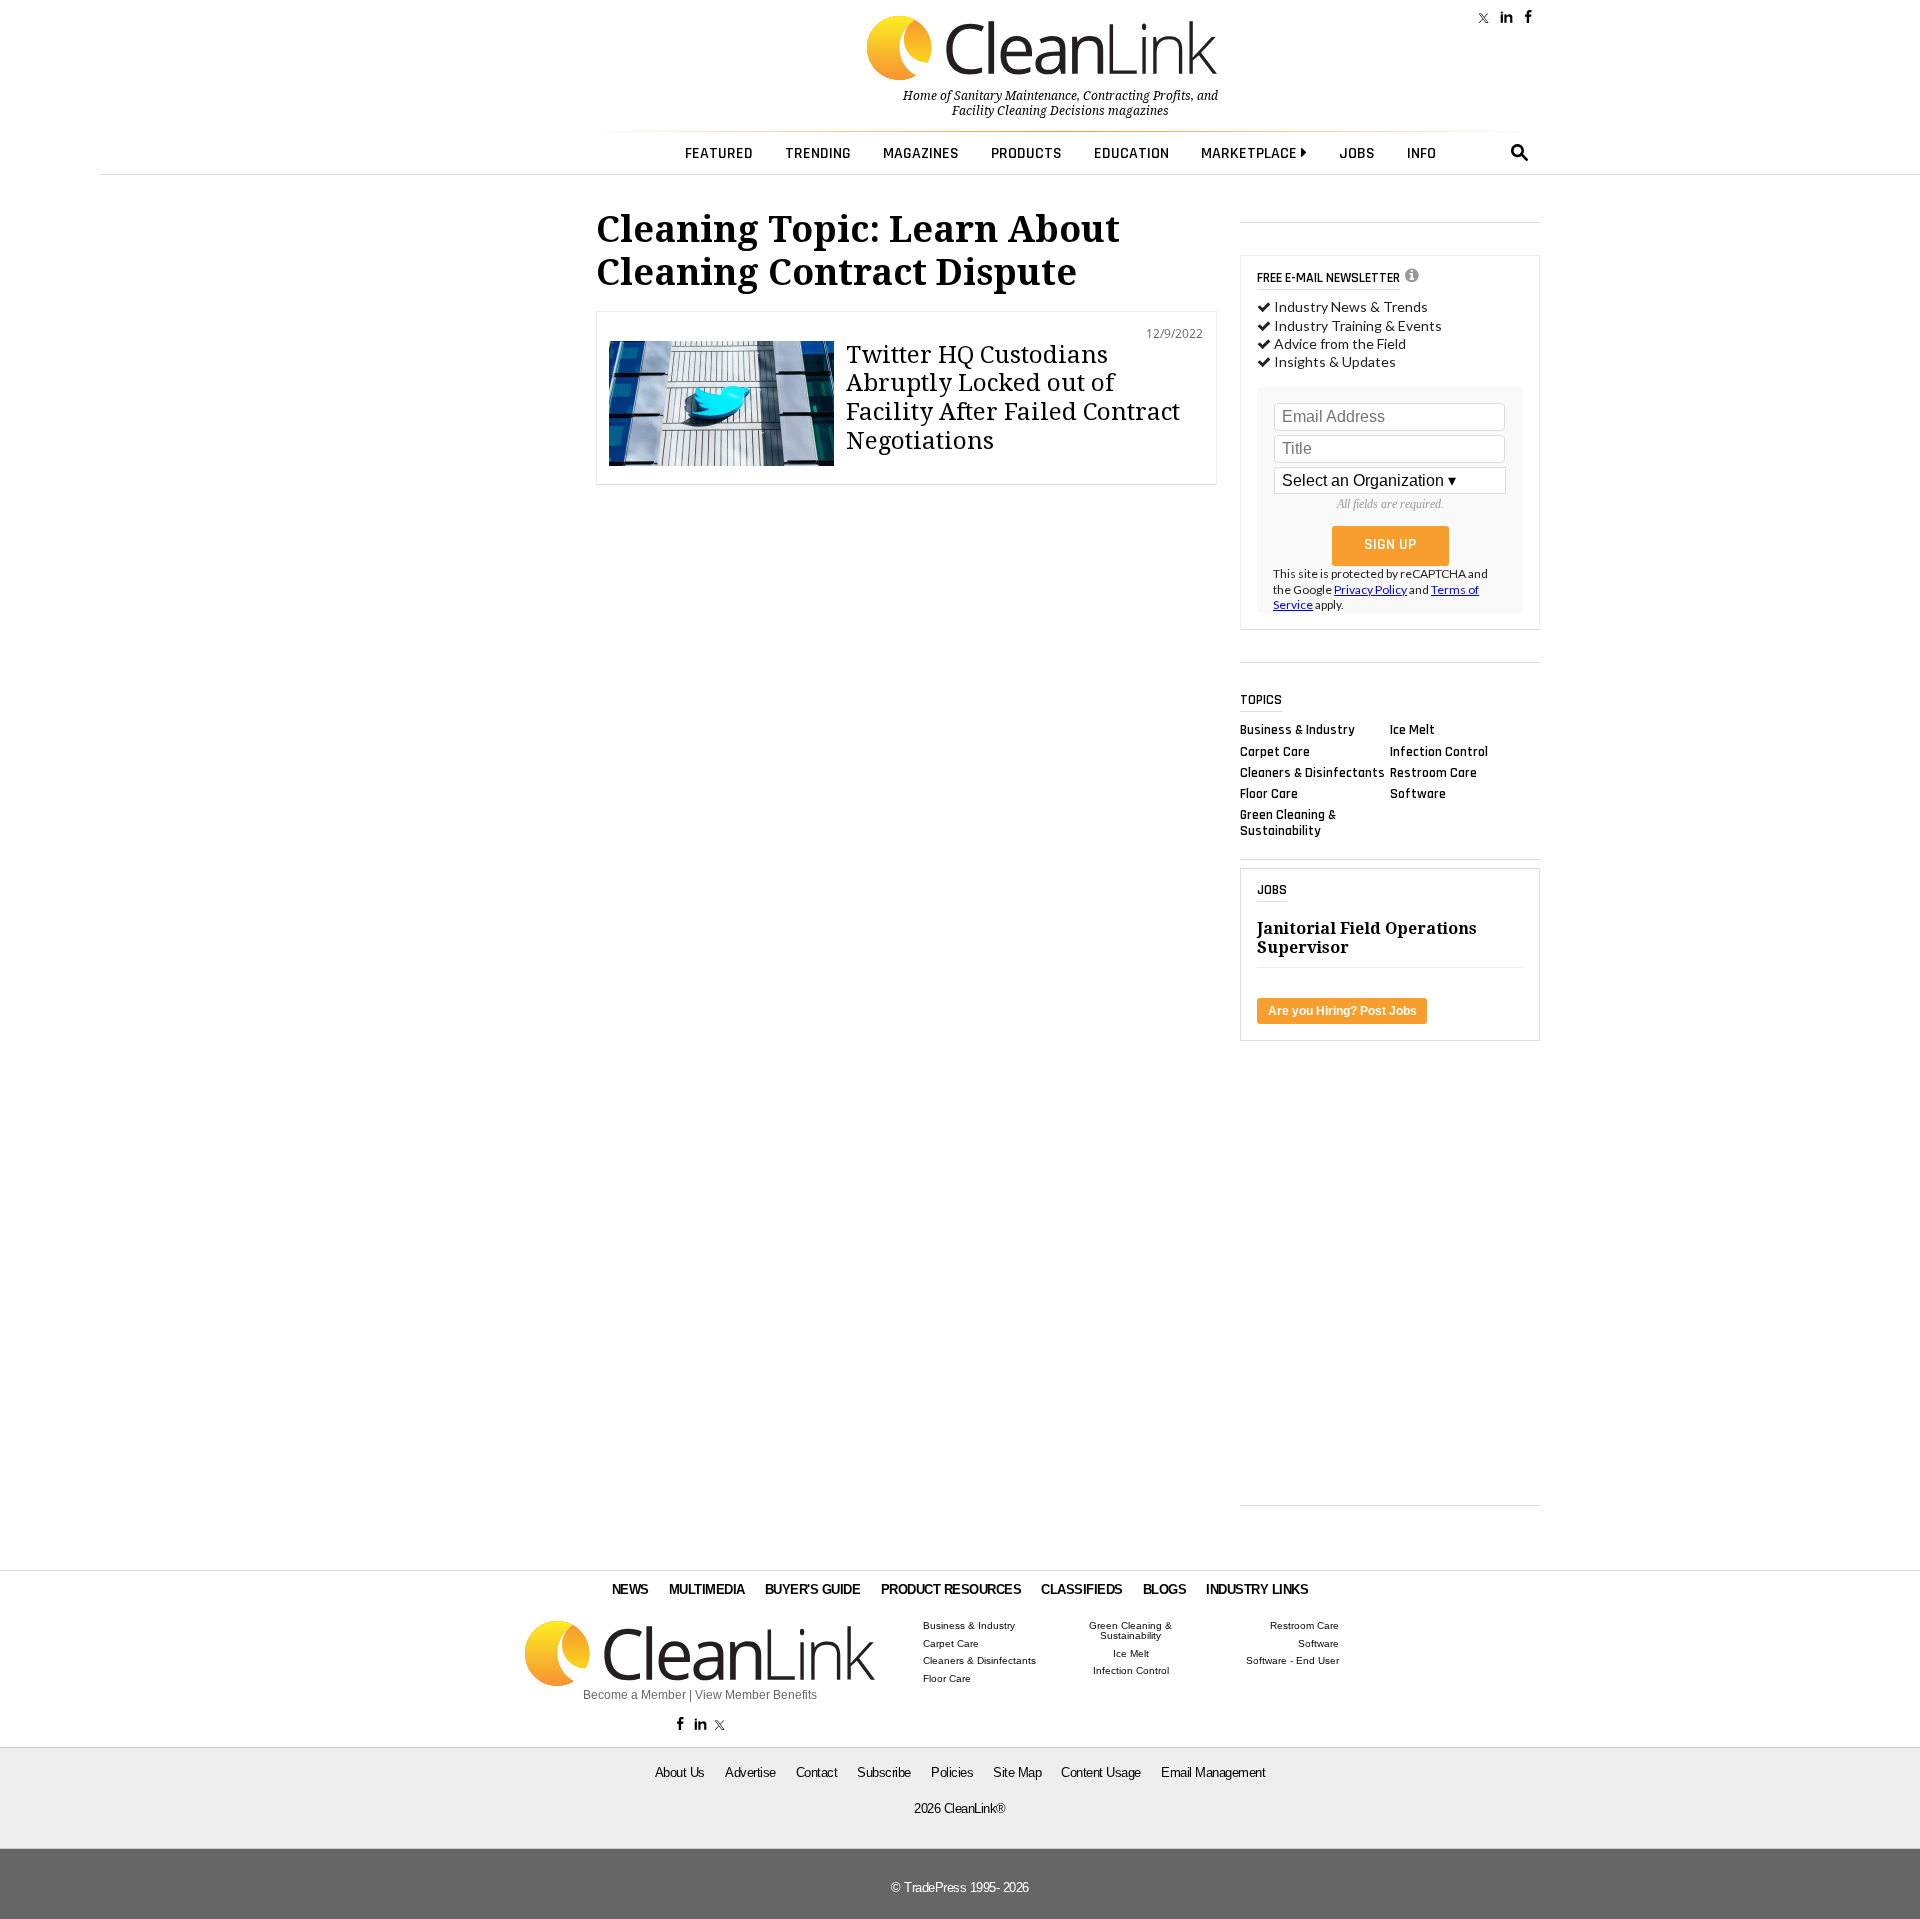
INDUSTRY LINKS (1257, 1589)
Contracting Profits (1137, 96)
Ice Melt (1412, 730)
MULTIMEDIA (707, 1589)
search (1520, 153)
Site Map (1017, 1772)
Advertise (750, 1772)
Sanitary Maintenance (1015, 96)
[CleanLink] (1042, 50)
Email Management (1213, 1772)
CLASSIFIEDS (1082, 1589)
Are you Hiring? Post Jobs (1342, 1011)
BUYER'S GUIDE (813, 1589)
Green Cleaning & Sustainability (1288, 823)
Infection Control (1439, 751)
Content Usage (1101, 1772)
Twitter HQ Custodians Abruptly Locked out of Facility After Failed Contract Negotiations (1013, 398)
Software (1418, 794)
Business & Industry (1297, 730)
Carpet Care (1275, 751)
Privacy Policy (1370, 589)
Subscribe (884, 1772)
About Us (680, 1772)
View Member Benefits (756, 1695)
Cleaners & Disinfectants (1312, 772)
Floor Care (1269, 794)
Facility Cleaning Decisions (1028, 111)
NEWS (630, 1589)
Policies (952, 1772)
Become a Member (634, 1695)
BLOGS (1165, 1589)
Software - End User (1292, 1661)
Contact (817, 1772)
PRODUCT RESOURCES (951, 1589)
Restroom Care (1433, 772)
